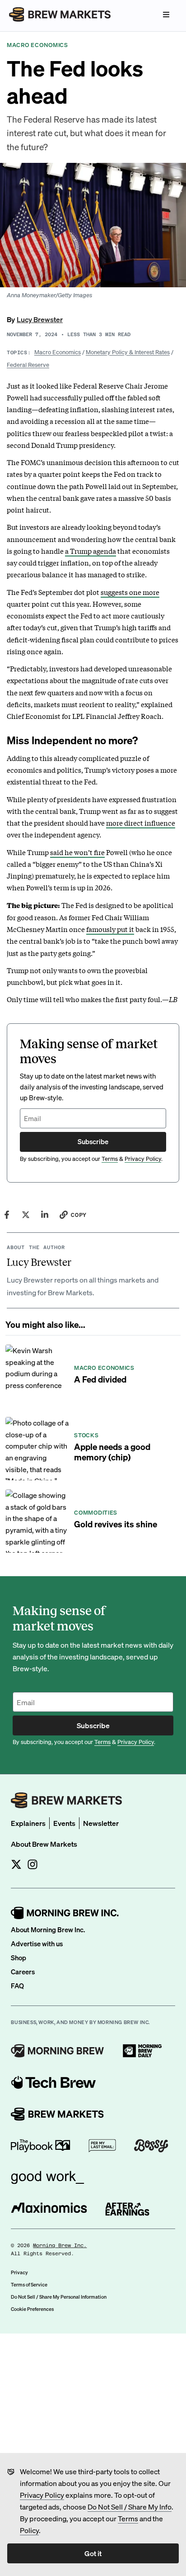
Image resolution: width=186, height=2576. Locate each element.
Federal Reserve (28, 364)
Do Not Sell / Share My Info (130, 2507)
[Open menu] (166, 14)
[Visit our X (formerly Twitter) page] (16, 1864)
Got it (93, 2553)
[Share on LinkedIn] (45, 1215)
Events (64, 1823)
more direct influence (141, 822)
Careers (23, 1972)
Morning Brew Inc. (60, 2246)
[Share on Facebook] (7, 1215)
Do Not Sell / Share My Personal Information (59, 2297)
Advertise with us (37, 1944)
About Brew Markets (44, 1844)
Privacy (19, 2272)
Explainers (28, 1823)
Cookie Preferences (32, 2309)
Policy (29, 2530)
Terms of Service (29, 2285)
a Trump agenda (91, 551)
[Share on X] (26, 1215)
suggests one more (130, 592)
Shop (19, 1958)
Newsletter (101, 1823)
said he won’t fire (77, 852)
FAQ (17, 1986)
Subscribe (93, 1141)
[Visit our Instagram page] (33, 1864)
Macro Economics (58, 352)
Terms (128, 2518)
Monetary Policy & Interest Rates (128, 352)
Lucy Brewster (40, 319)
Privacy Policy (42, 2495)
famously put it (110, 929)
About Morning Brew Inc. (48, 1930)
